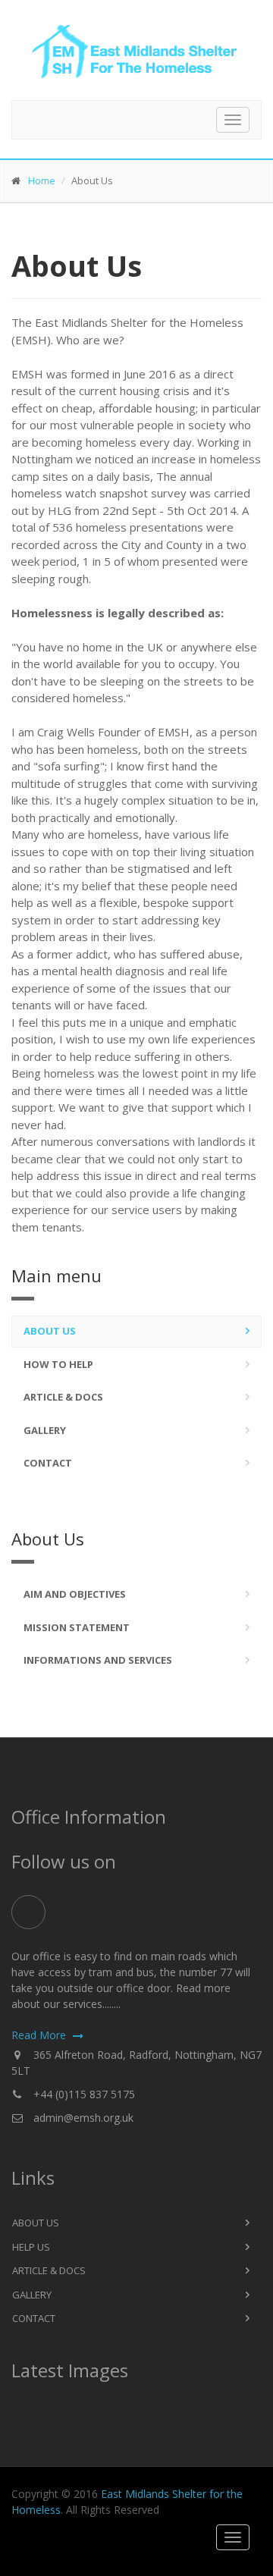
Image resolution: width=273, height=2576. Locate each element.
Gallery (45, 1430)
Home (42, 180)
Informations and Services (98, 1660)
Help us (31, 2247)
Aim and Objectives (75, 1594)
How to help (58, 1364)
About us (50, 1331)
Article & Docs (63, 1397)
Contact (48, 1463)
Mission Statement (77, 1627)
